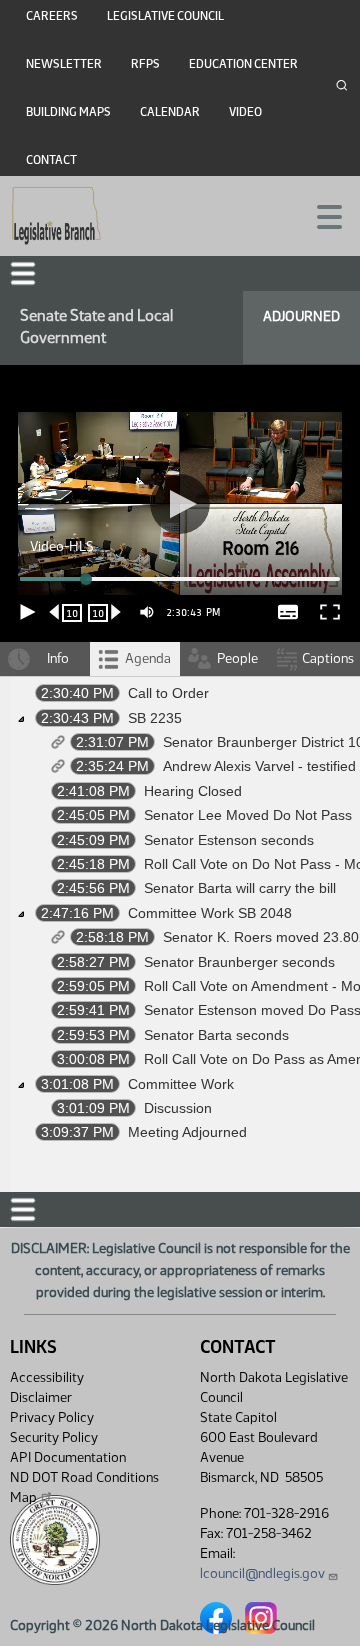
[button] (180, 823)
